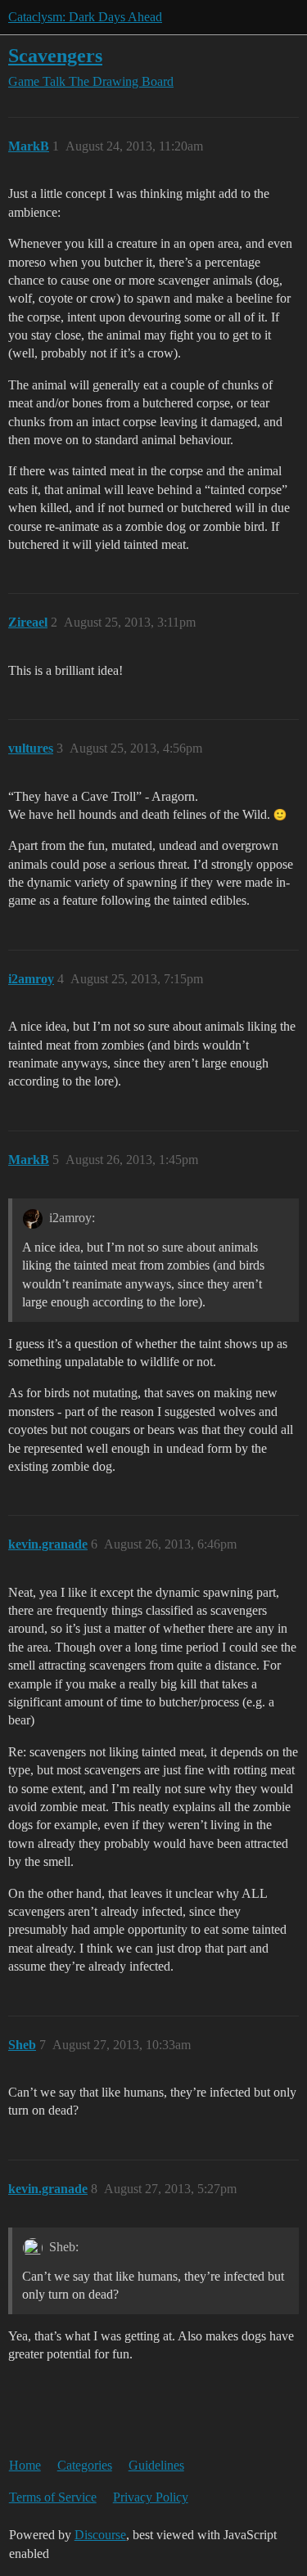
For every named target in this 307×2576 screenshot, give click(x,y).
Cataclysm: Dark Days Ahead (85, 17)
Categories (85, 2465)
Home (25, 2465)
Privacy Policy (151, 2497)
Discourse (100, 2535)
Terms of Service (53, 2497)
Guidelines (156, 2465)
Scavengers (55, 55)
